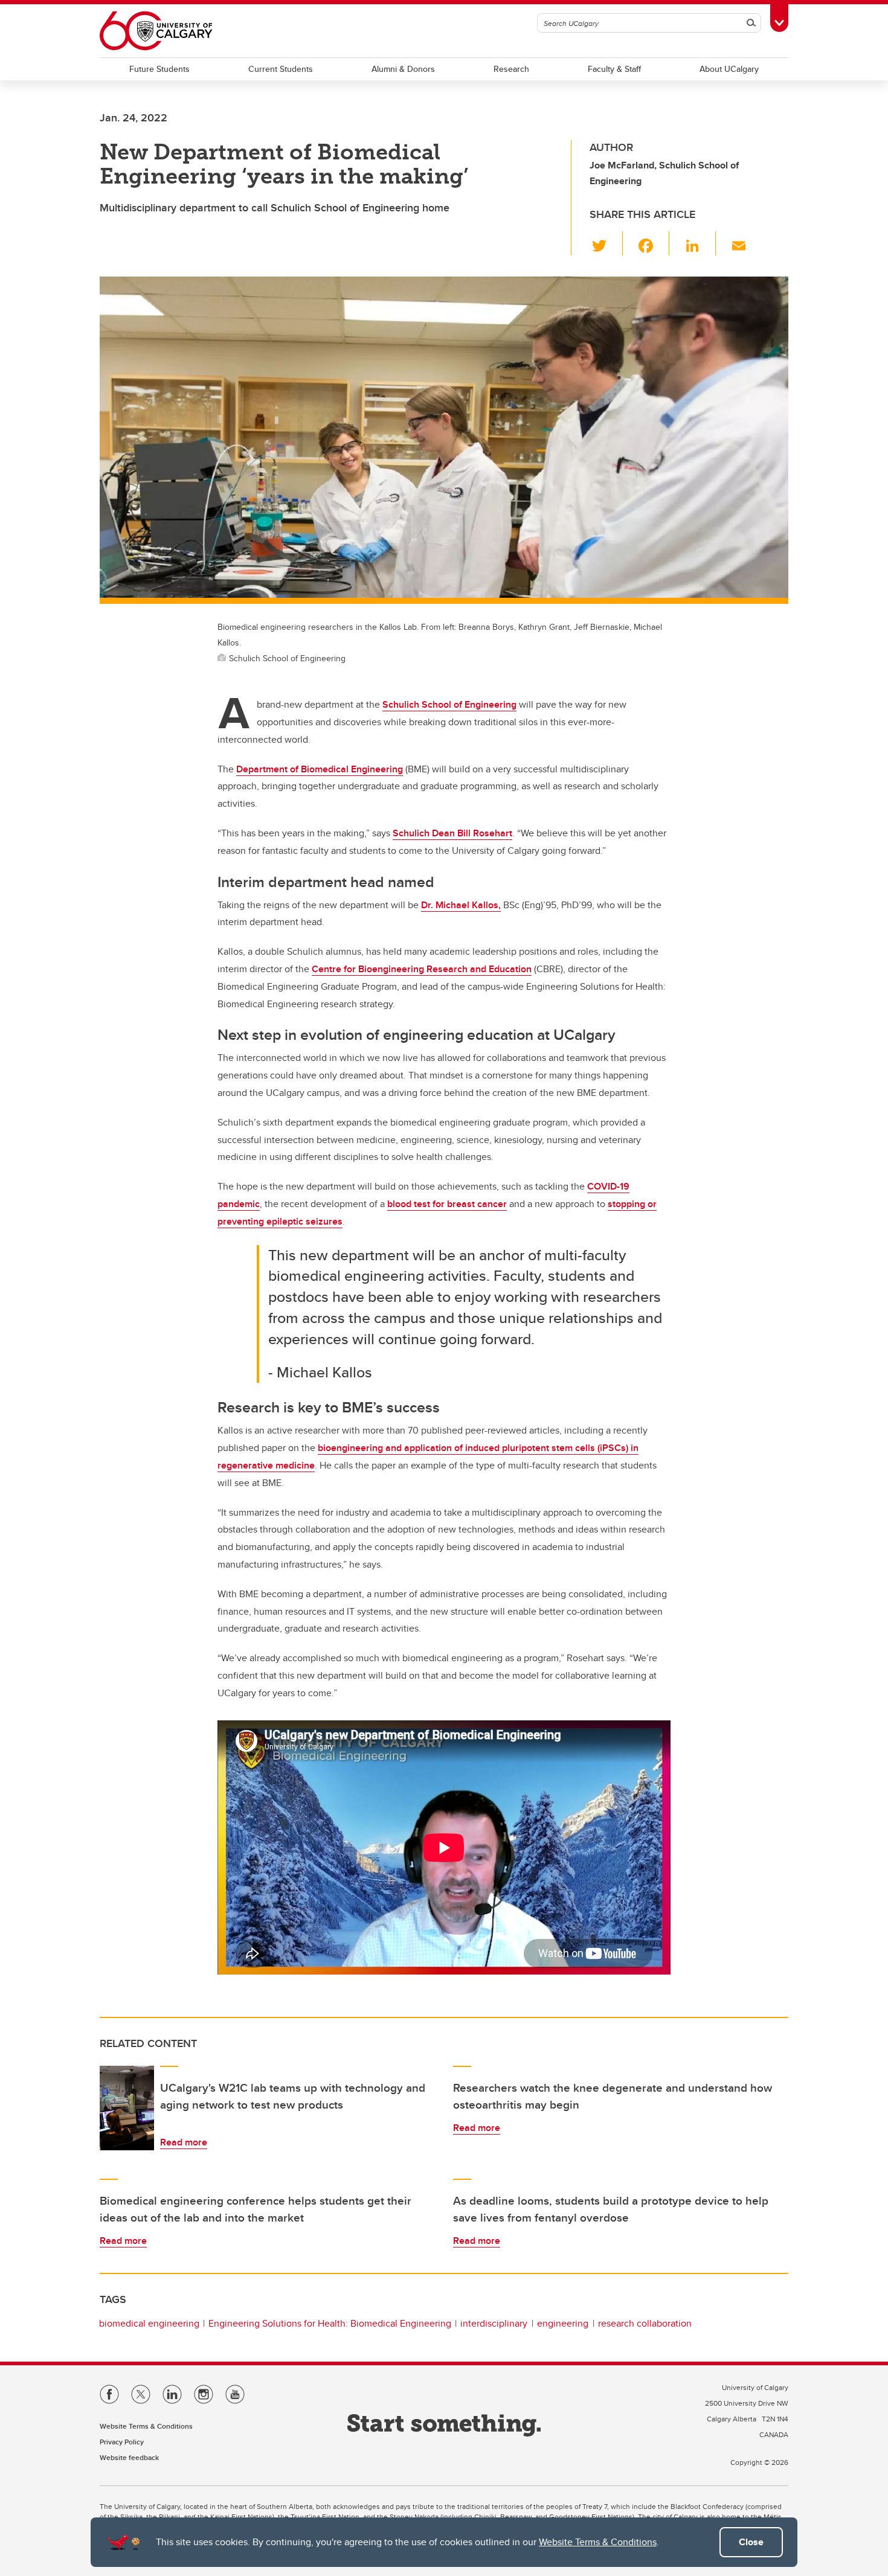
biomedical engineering (149, 2323)
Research (511, 69)
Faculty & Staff (614, 69)
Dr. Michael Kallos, (461, 905)
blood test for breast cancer (447, 1204)
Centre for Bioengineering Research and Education (422, 969)
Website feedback (129, 2457)
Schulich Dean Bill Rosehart (452, 833)
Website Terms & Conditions (598, 2542)
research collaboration (645, 2323)
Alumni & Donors (403, 69)
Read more (184, 2142)
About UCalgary (729, 69)
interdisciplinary (494, 2323)
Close (751, 2542)
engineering (563, 2323)
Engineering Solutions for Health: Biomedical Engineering (330, 2323)
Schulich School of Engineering (449, 704)
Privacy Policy (122, 2442)
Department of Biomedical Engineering (320, 769)
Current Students (281, 69)
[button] (606, 243)
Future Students (159, 69)
